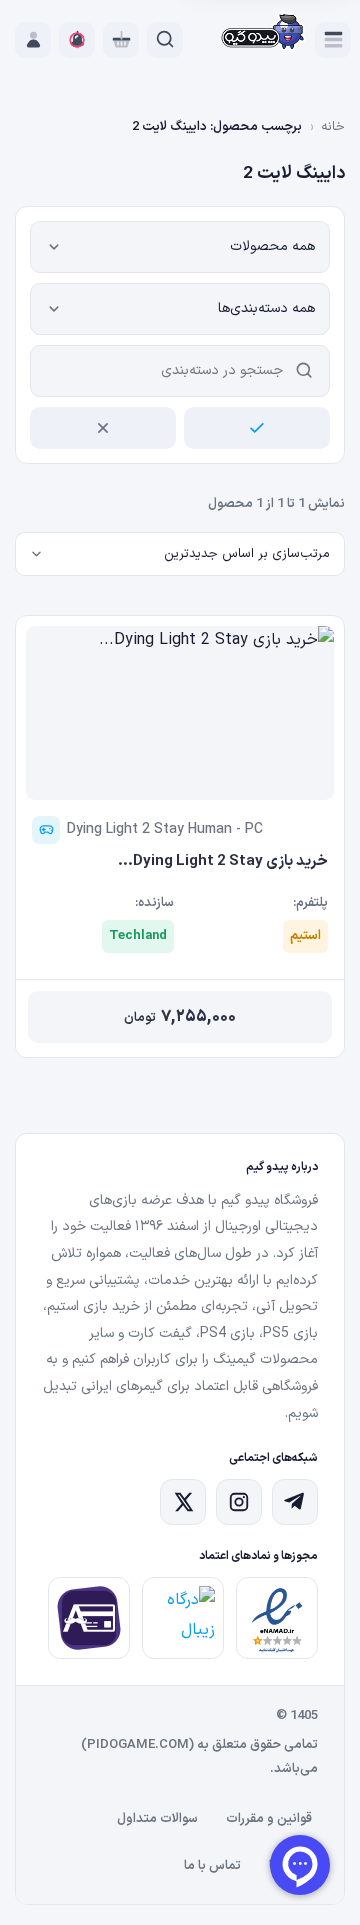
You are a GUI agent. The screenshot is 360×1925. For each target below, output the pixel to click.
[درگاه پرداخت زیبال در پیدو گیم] (183, 1618)
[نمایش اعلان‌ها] (77, 40)
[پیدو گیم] (263, 33)
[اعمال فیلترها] (257, 428)
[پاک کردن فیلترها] (103, 428)
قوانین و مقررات (269, 1819)
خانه (333, 127)
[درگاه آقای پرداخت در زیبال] (89, 1618)
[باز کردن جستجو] (165, 40)
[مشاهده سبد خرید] (121, 40)
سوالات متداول (157, 1819)
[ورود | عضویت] (33, 40)
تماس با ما (212, 1866)
